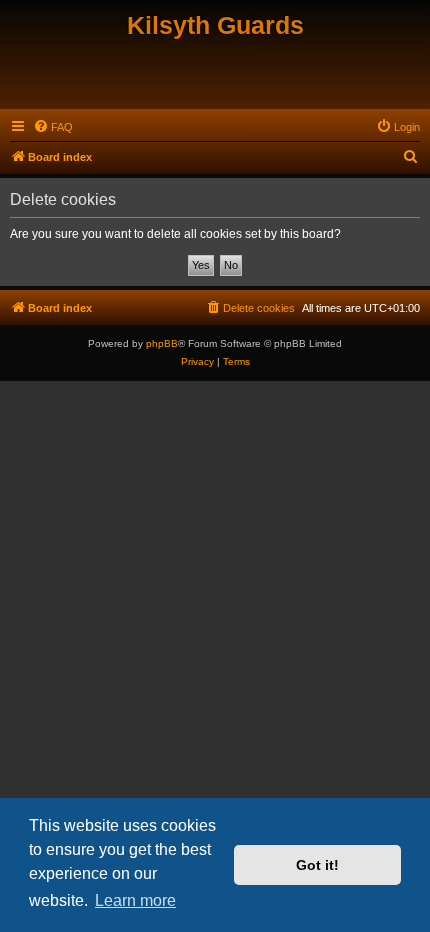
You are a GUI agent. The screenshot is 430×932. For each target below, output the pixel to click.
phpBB (162, 343)
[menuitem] (53, 127)
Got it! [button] (317, 865)
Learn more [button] (135, 900)
